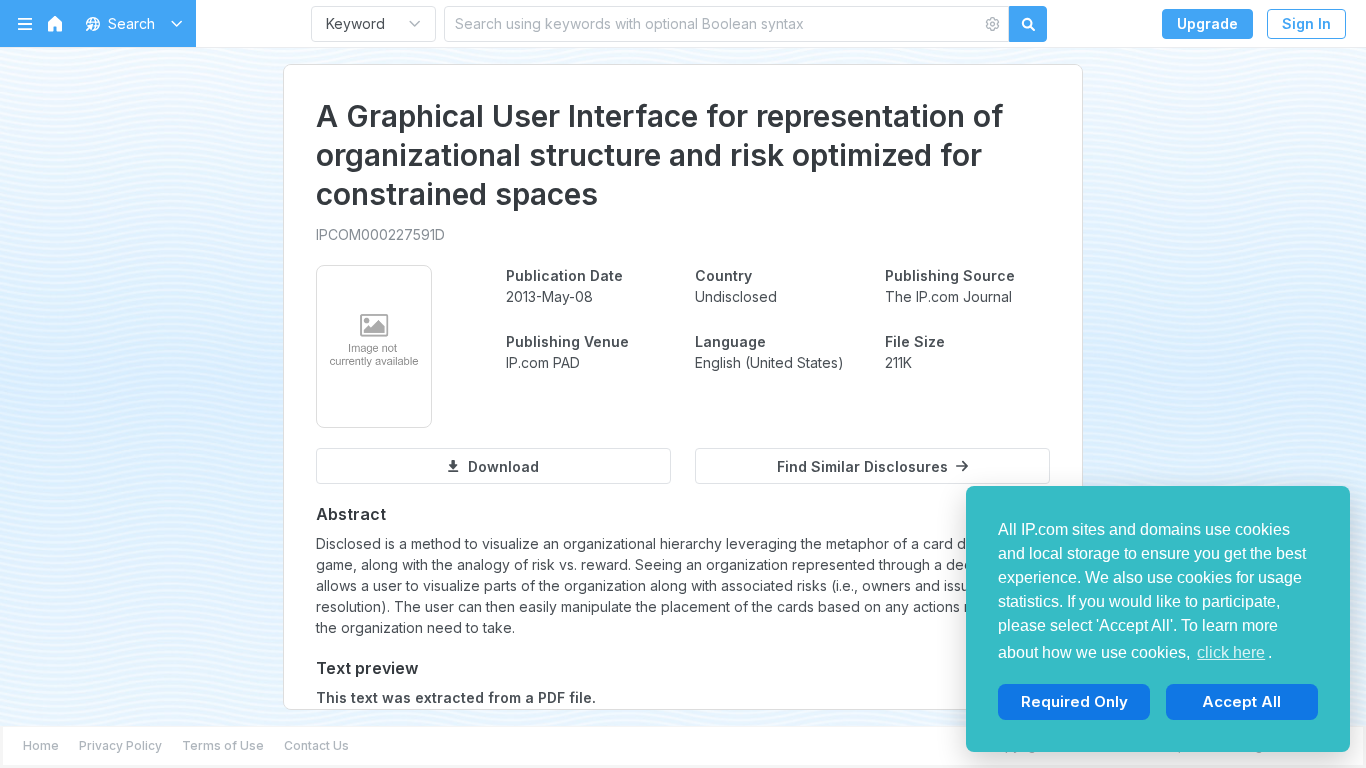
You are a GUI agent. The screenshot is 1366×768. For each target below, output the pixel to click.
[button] (130, 23)
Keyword (355, 23)
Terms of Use (223, 745)
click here (1231, 652)
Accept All (1241, 701)
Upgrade (1207, 23)
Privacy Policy (120, 745)
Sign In (1306, 23)
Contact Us (316, 745)
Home (41, 745)
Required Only (1074, 701)
